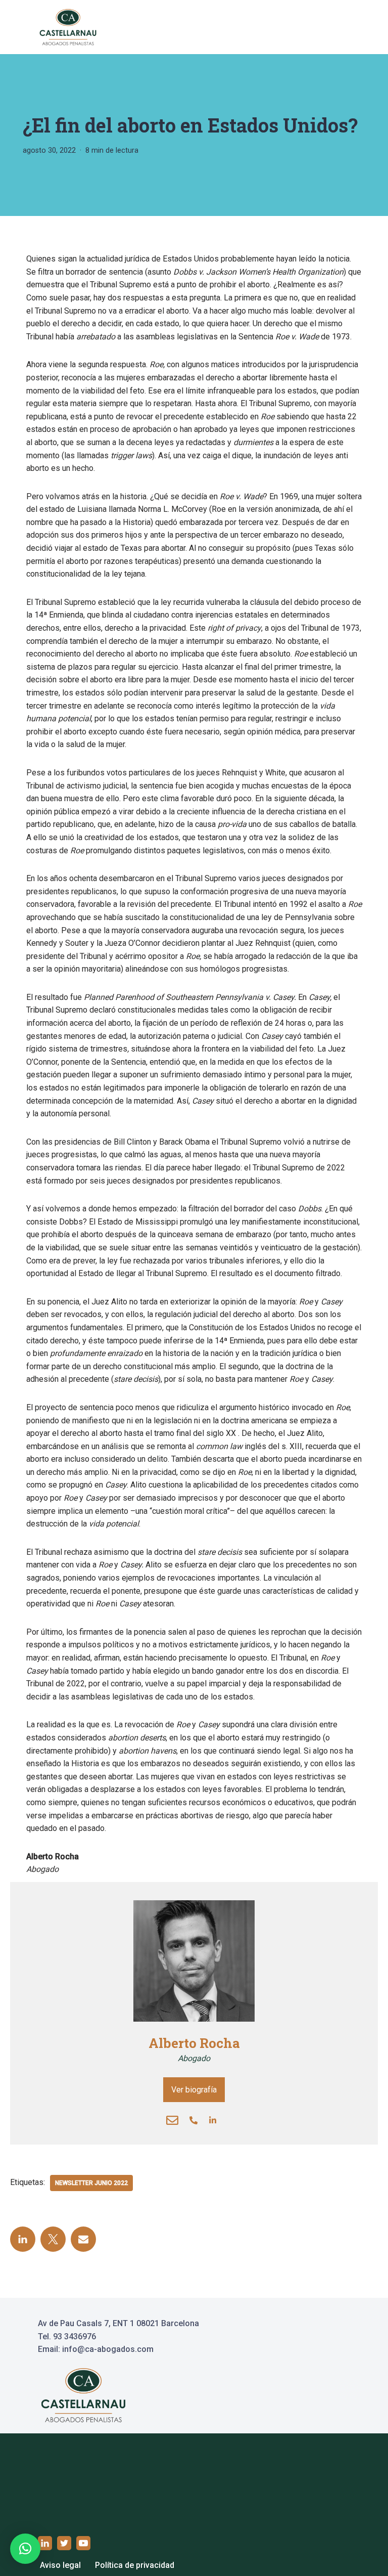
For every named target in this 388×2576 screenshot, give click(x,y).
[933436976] (196, 2120)
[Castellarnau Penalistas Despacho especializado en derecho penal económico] (68, 27)
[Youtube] (83, 2543)
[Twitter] (53, 2239)
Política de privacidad (135, 2565)
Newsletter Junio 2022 (91, 2183)
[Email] (175, 2120)
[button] (25, 2549)
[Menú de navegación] (338, 27)
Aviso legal (60, 2565)
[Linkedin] (215, 2120)
